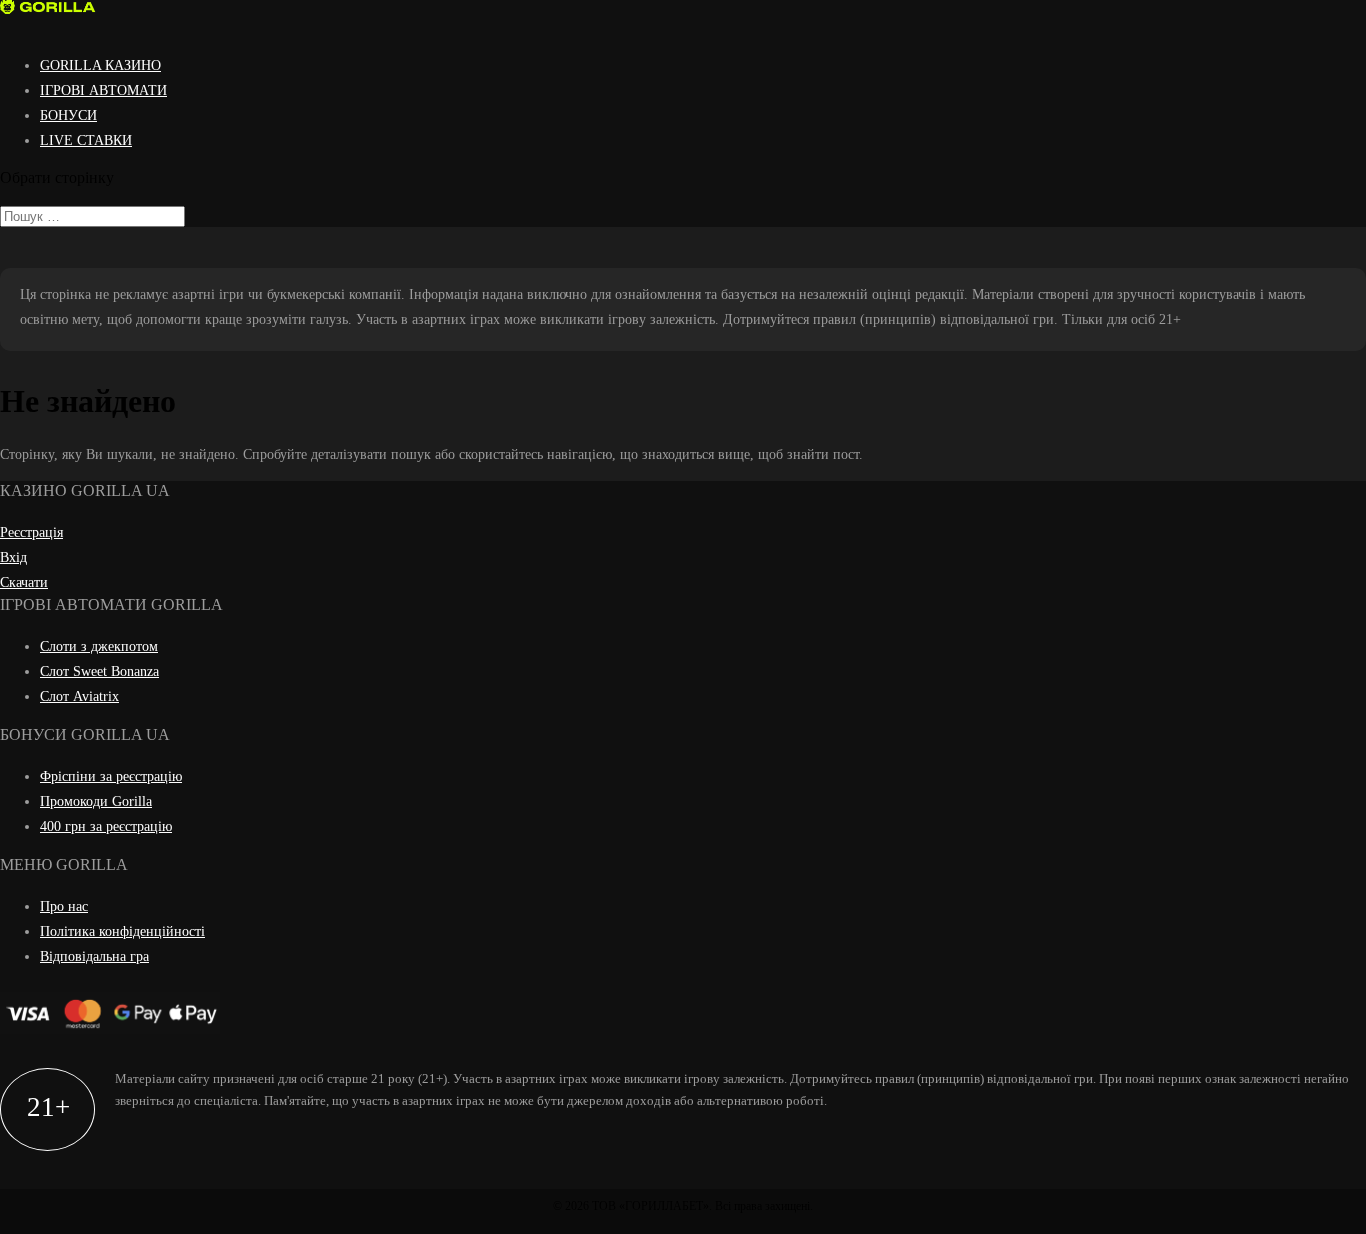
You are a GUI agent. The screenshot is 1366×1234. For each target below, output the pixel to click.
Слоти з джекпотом (99, 646)
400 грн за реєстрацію (106, 826)
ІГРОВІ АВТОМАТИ (103, 90)
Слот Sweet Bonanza (99, 671)
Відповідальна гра (94, 956)
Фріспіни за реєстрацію (111, 776)
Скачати (24, 582)
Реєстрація (31, 532)
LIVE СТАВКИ (86, 140)
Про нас (64, 906)
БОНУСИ (68, 115)
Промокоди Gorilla (96, 801)
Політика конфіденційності (122, 931)
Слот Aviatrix (79, 696)
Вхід (13, 557)
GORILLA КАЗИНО (100, 65)
